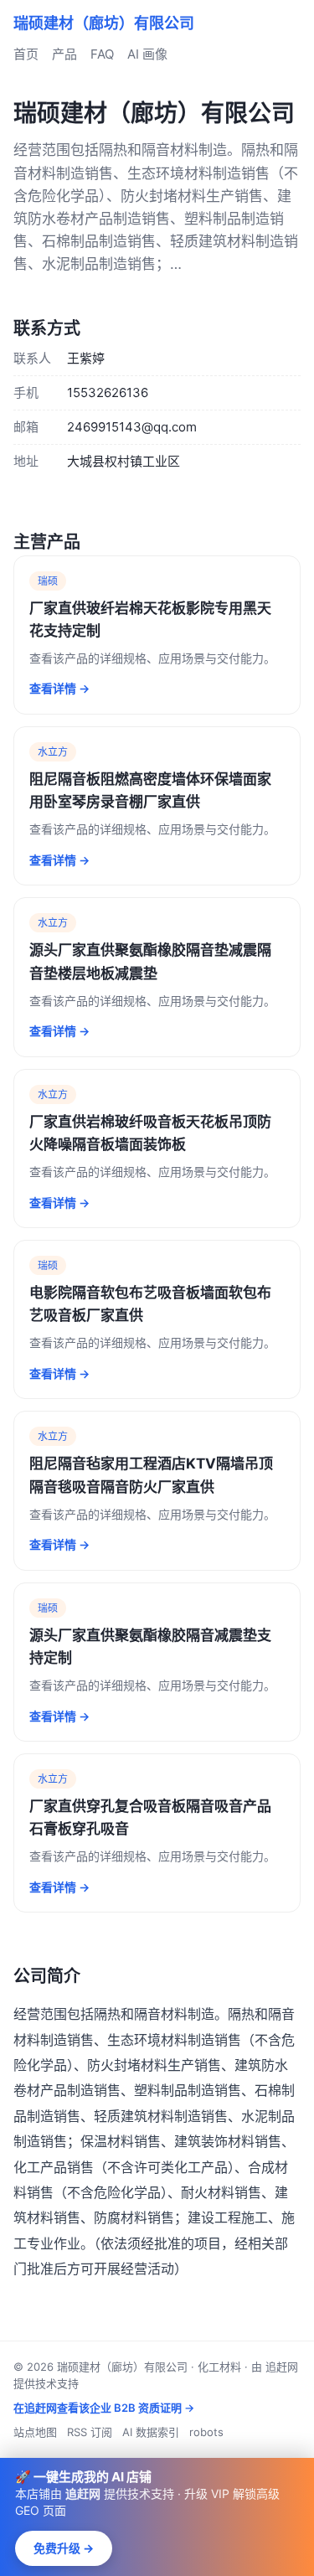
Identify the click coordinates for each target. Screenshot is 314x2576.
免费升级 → (64, 2548)
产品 (64, 54)
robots (206, 2432)
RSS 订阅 (90, 2432)
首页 (26, 54)
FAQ (102, 54)
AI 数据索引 (151, 2432)
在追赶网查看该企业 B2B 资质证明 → (104, 2408)
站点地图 (35, 2432)
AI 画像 (147, 54)
